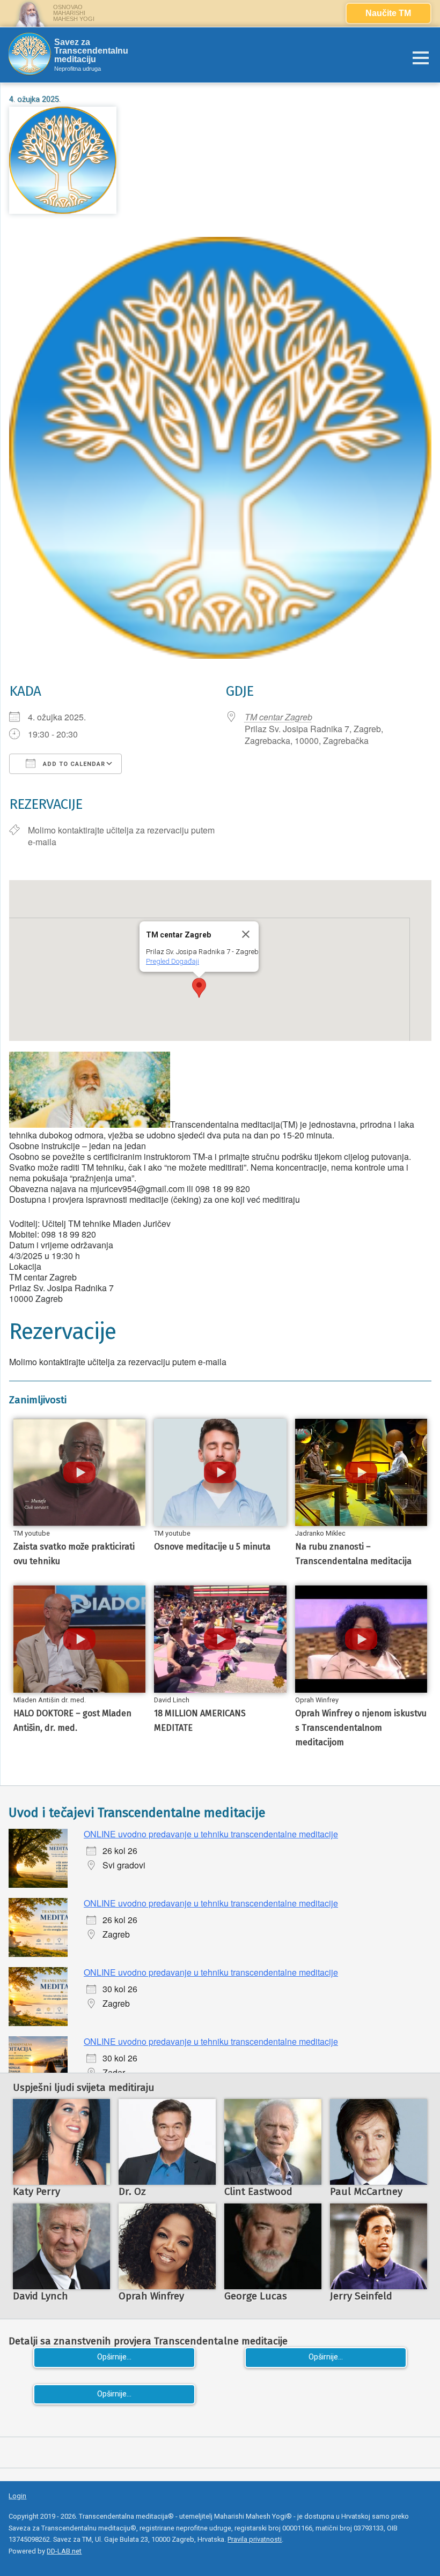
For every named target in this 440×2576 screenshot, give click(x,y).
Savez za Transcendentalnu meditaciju (91, 51)
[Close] (246, 934)
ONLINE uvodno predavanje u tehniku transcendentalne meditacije (211, 1834)
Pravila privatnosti (255, 2539)
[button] (199, 988)
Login (17, 2496)
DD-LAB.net (64, 2551)
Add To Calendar (73, 764)
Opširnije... (114, 2357)
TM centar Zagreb (278, 717)
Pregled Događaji (173, 961)
